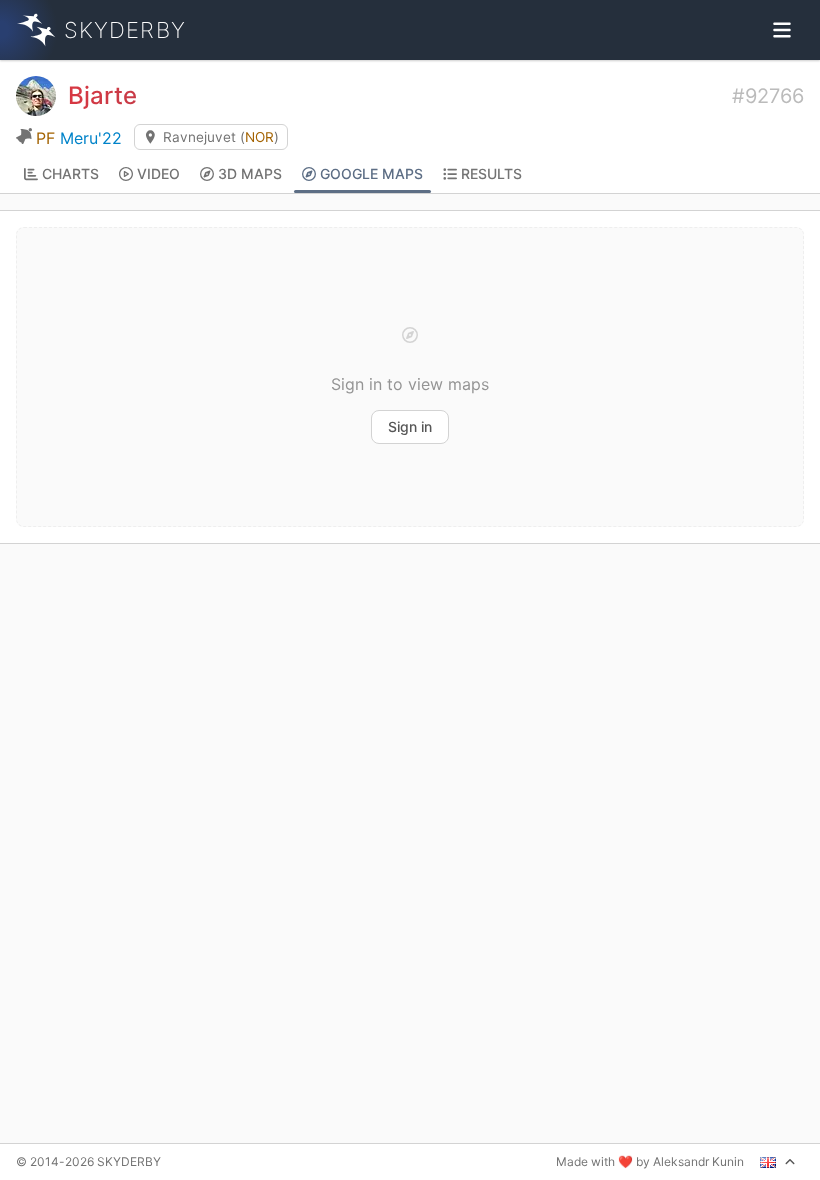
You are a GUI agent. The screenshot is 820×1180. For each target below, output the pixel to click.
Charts (70, 173)
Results (491, 173)
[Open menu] (782, 30)
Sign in (410, 426)
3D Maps (250, 173)
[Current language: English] (778, 1162)
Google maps (371, 173)
